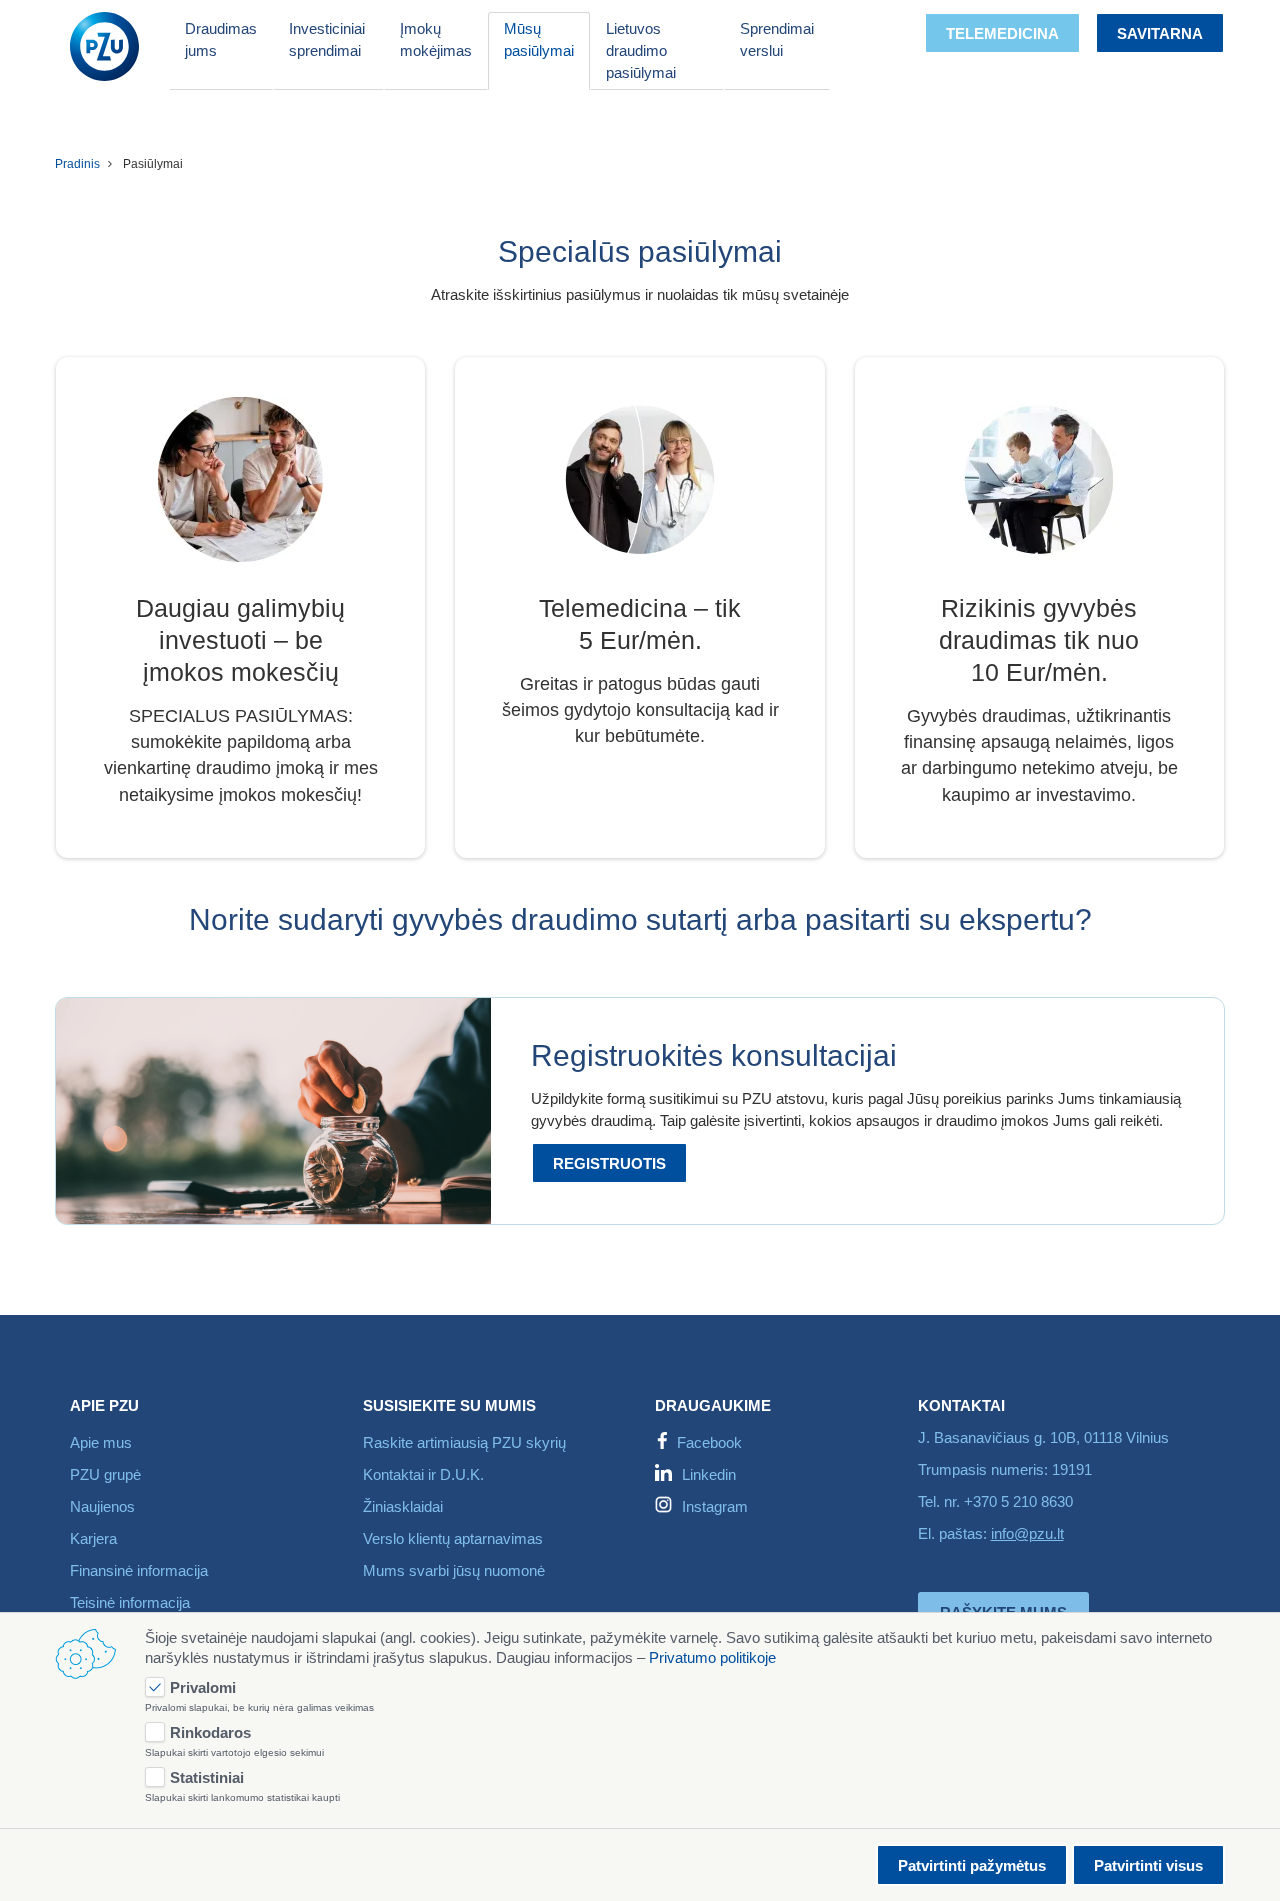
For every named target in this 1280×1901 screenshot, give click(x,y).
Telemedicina (1002, 33)
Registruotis (609, 1163)
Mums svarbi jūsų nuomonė (454, 1570)
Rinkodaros (210, 1732)
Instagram (715, 1506)
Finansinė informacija (139, 1570)
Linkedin (709, 1474)
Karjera (93, 1538)
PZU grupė (105, 1474)
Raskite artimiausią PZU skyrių (464, 1442)
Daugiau (640, 810)
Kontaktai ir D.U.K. (423, 1474)
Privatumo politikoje (712, 1657)
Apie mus (101, 1442)
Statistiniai (207, 1777)
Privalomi (203, 1687)
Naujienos (102, 1506)
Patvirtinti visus (1148, 1865)
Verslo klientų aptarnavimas (453, 1538)
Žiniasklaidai (403, 1506)
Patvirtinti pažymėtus (972, 1865)
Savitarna (1160, 33)
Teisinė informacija (130, 1602)
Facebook (709, 1442)
